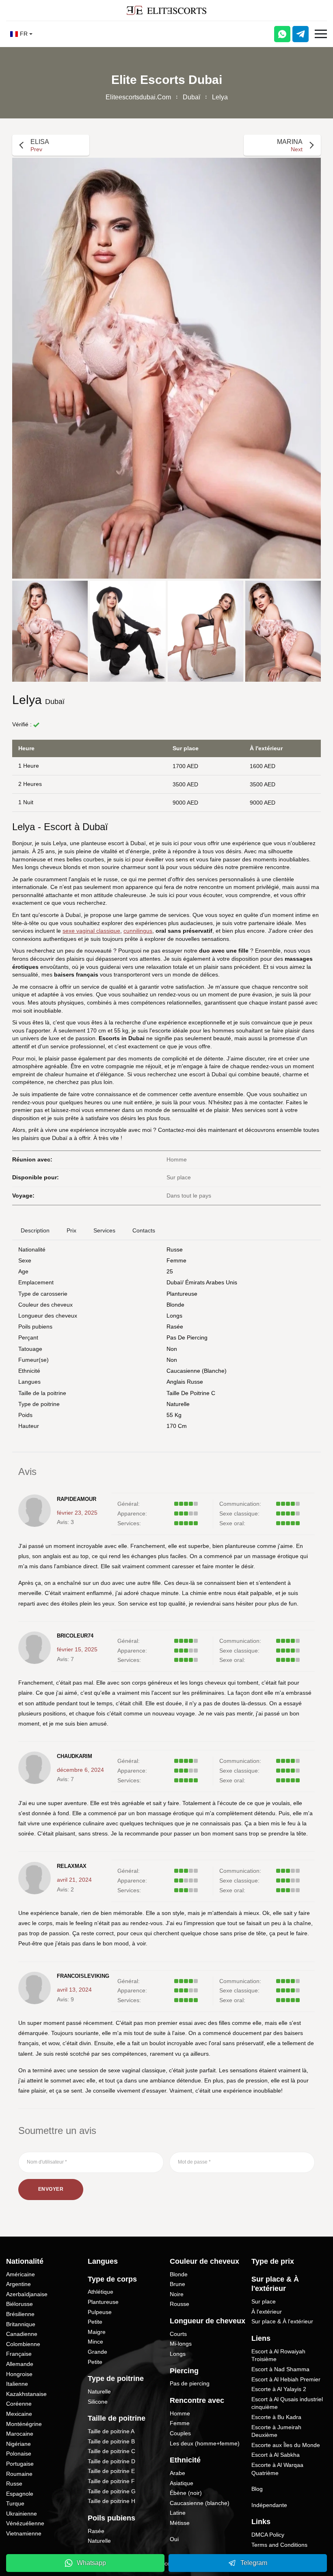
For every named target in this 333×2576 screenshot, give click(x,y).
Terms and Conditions (279, 2545)
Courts (178, 2334)
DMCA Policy (268, 2535)
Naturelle (178, 1404)
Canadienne (22, 2334)
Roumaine (19, 2474)
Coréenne (19, 2404)
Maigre (97, 2332)
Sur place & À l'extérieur (282, 2321)
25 (170, 1271)
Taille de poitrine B (111, 2441)
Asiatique (182, 2483)
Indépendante (269, 2505)
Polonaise (19, 2454)
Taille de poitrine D (111, 2461)
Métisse (180, 2523)
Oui (174, 2539)
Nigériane (18, 2444)
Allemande (20, 2364)
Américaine (21, 2274)
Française (19, 2354)
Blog (257, 2489)
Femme (176, 1260)
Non (172, 1360)
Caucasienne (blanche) (197, 1371)
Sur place (264, 2301)
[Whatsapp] (282, 34)
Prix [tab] (71, 1230)
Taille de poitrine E (111, 2471)
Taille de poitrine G (112, 2491)
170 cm (177, 1426)
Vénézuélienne (25, 2523)
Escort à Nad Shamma (280, 2369)
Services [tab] (104, 1230)
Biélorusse (19, 2304)
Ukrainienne (22, 2514)
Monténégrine (24, 2424)
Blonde (175, 1305)
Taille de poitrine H (111, 2501)
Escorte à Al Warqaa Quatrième (277, 2469)
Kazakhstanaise (26, 2394)
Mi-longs (181, 2344)
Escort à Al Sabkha (276, 2455)
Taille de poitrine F (111, 2481)
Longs (174, 1316)
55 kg (174, 1415)
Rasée (175, 1327)
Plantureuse (182, 1294)
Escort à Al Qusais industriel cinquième (287, 2403)
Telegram (254, 2563)
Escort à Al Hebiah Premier (286, 2379)
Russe (175, 1249)
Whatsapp (91, 2563)
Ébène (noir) (186, 2493)
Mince (95, 2342)
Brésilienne (20, 2314)
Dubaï (191, 97)
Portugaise (20, 2464)
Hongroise (19, 2374)
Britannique (21, 2324)
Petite (95, 2322)
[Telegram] (301, 34)
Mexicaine (19, 2414)
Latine (178, 2513)
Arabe (177, 2473)
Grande (97, 2352)
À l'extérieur (267, 2312)
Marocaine (20, 2434)
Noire (177, 2294)
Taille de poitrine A (111, 2431)
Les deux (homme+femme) (205, 2443)
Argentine (18, 2284)
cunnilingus (138, 931)
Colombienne (23, 2344)
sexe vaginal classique (91, 931)
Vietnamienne (24, 2533)
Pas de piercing (187, 1337)
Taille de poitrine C (191, 1393)
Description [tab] (35, 1230)
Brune (177, 2284)
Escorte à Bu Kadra (276, 2417)
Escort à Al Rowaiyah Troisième (278, 2355)
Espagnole (20, 2494)
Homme (180, 2413)
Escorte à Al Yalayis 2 (279, 2389)
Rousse (179, 2304)
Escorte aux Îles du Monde (286, 2445)
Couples (180, 2433)
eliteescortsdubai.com (138, 97)
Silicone (98, 2402)
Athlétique (101, 2292)
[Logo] (166, 10)
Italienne (17, 2384)
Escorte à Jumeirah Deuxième (276, 2431)
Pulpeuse (100, 2312)
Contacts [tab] (144, 1230)
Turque (15, 2503)
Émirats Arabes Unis (211, 1282)
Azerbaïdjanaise (27, 2294)
